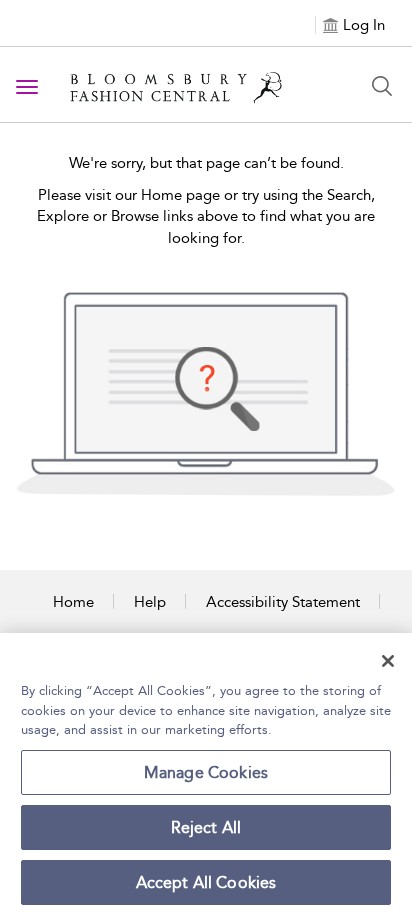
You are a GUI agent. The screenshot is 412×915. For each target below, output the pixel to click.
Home (73, 602)
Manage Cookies (206, 772)
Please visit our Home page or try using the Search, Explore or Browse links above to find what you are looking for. (206, 216)
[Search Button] (382, 86)
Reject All (206, 827)
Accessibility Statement (283, 602)
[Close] (388, 661)
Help (150, 602)
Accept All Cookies (206, 882)
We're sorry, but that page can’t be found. (206, 163)
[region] (206, 774)
